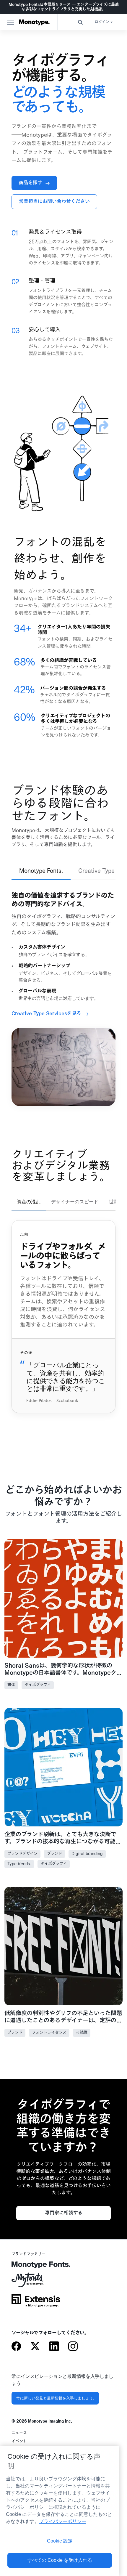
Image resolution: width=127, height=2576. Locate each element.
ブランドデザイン (22, 1854)
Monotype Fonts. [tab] (41, 871)
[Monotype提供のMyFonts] (36, 2282)
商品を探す (30, 183)
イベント (19, 2441)
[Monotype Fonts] (36, 2267)
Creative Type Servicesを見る (46, 1014)
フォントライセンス (49, 2033)
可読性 (82, 2033)
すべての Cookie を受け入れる (60, 2560)
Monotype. (34, 22)
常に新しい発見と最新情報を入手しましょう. (55, 2398)
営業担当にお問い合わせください (54, 202)
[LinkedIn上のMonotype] (54, 2347)
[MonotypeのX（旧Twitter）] (35, 2347)
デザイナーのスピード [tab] (75, 1202)
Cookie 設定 (60, 2541)
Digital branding (87, 1854)
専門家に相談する (64, 2213)
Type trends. (19, 1864)
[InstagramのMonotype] (73, 2347)
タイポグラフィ (38, 1685)
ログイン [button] (102, 22)
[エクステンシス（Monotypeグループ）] (36, 2303)
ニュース (19, 2433)
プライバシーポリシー (63, 2521)
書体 (11, 1685)
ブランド (54, 1854)
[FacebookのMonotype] (16, 2347)
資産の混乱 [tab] (29, 1202)
